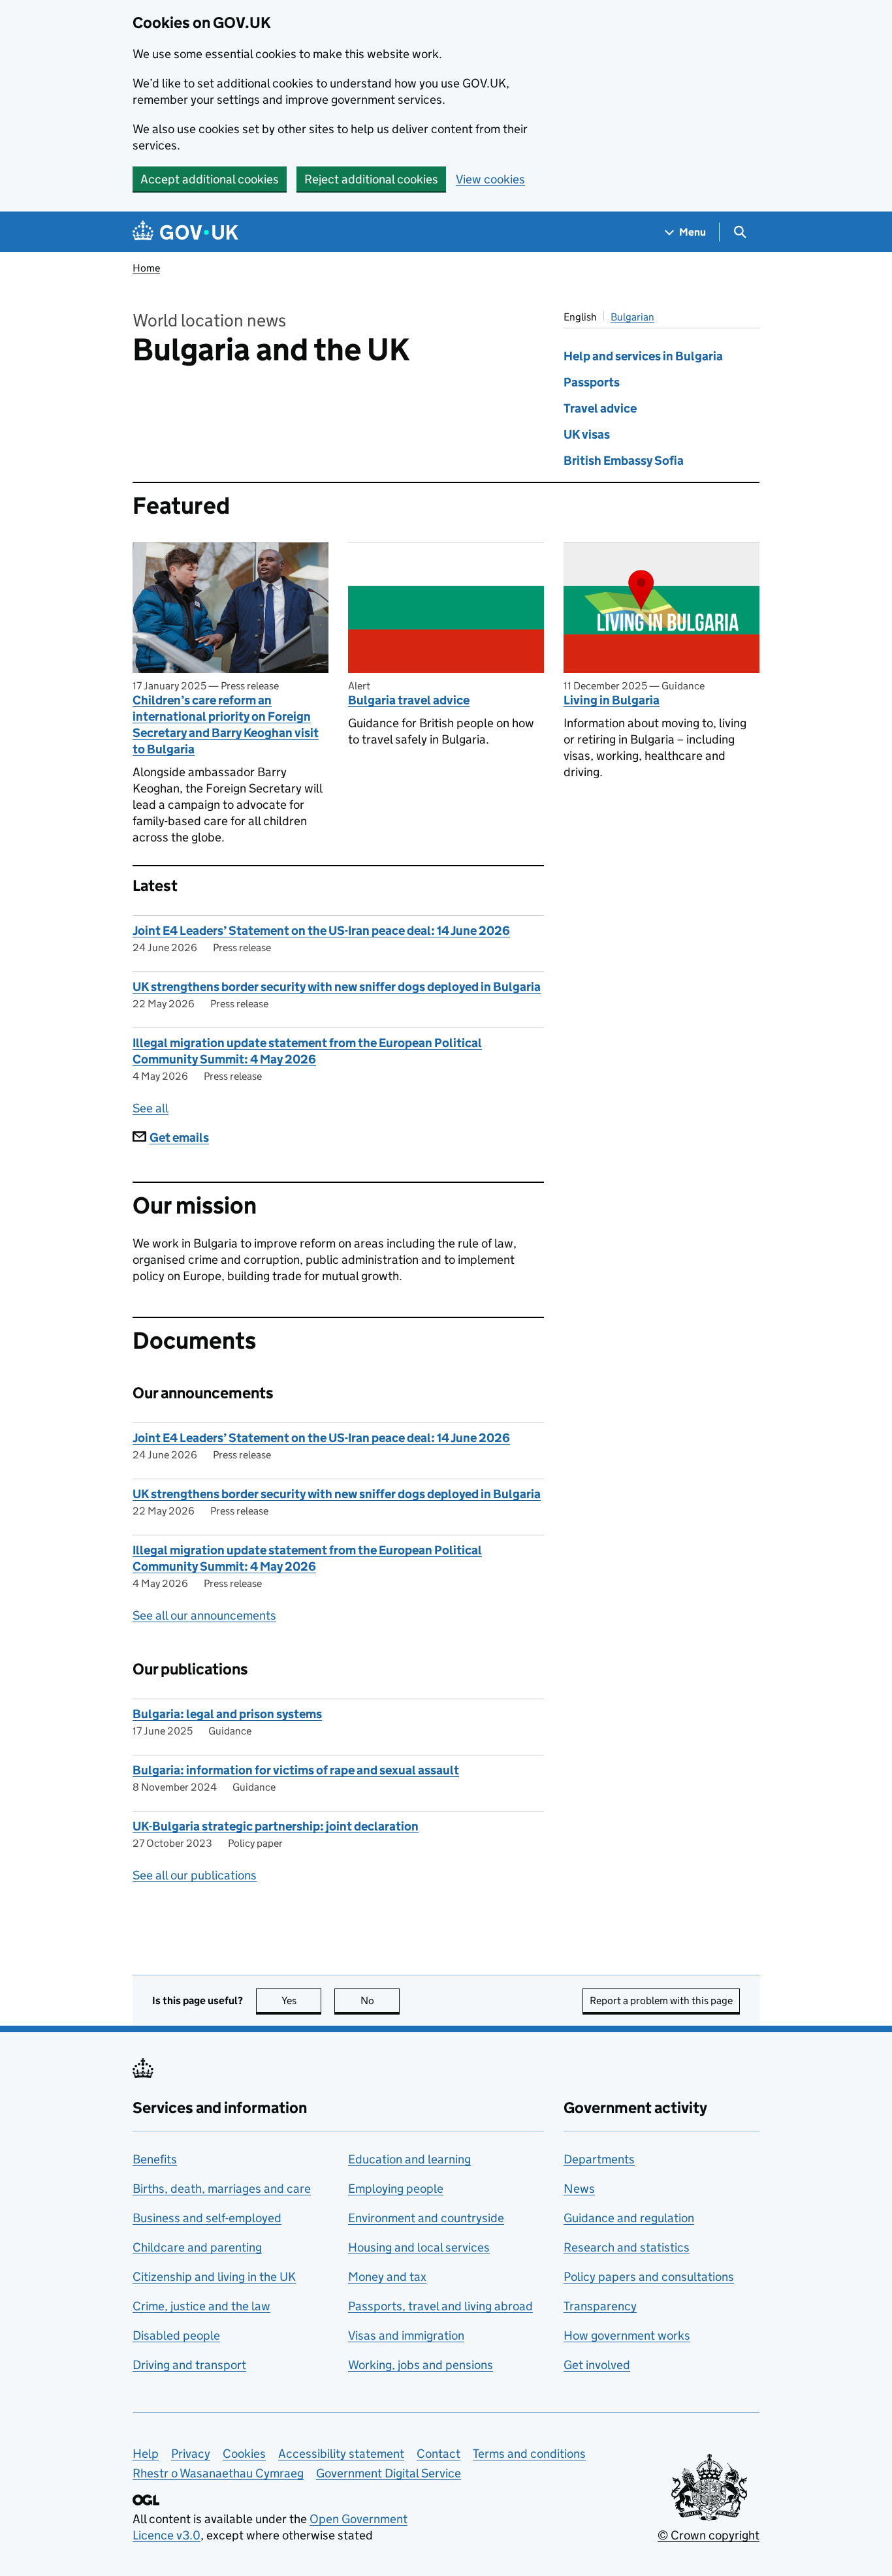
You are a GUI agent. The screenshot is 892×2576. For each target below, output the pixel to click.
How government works (627, 2335)
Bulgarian (632, 317)
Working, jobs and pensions (421, 2365)
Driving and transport (189, 2365)
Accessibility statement (341, 2454)
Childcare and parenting (197, 2247)
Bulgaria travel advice (409, 700)
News (579, 2189)
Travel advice (600, 408)
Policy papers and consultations (649, 2277)
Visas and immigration (406, 2335)
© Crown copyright (709, 2535)
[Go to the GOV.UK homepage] (185, 232)
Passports (592, 382)
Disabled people (176, 2335)
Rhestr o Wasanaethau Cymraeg (218, 2473)
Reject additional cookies (371, 179)
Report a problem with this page (661, 2001)
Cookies (244, 2454)
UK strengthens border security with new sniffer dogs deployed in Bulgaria (337, 987)
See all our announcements (204, 1615)
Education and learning (409, 2159)
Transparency (600, 2306)
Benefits (155, 2159)
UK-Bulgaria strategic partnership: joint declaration (276, 1826)
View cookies (490, 179)
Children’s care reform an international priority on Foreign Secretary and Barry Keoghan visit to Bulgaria (226, 725)
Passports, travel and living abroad (440, 2306)
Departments (599, 2159)
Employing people (396, 2189)
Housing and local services (419, 2247)
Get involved (597, 2365)
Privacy (191, 2454)
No (380, 2001)
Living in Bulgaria (612, 700)
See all (151, 1108)
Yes (301, 2001)
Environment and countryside (426, 2218)
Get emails (179, 1138)
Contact (438, 2454)
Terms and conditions (529, 2454)
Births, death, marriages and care (222, 2189)
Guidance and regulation (629, 2218)
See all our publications (195, 1875)
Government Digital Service (389, 2473)
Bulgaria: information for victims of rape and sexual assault (296, 1770)
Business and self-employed (207, 2218)
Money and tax (387, 2277)
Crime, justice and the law (201, 2306)
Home (146, 268)
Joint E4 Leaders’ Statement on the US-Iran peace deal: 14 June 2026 (321, 931)
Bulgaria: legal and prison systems (227, 1714)
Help (146, 2454)
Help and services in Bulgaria (643, 356)
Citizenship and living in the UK (214, 2277)
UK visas (587, 434)
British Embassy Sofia (624, 461)
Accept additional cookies (210, 179)
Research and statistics (627, 2247)
